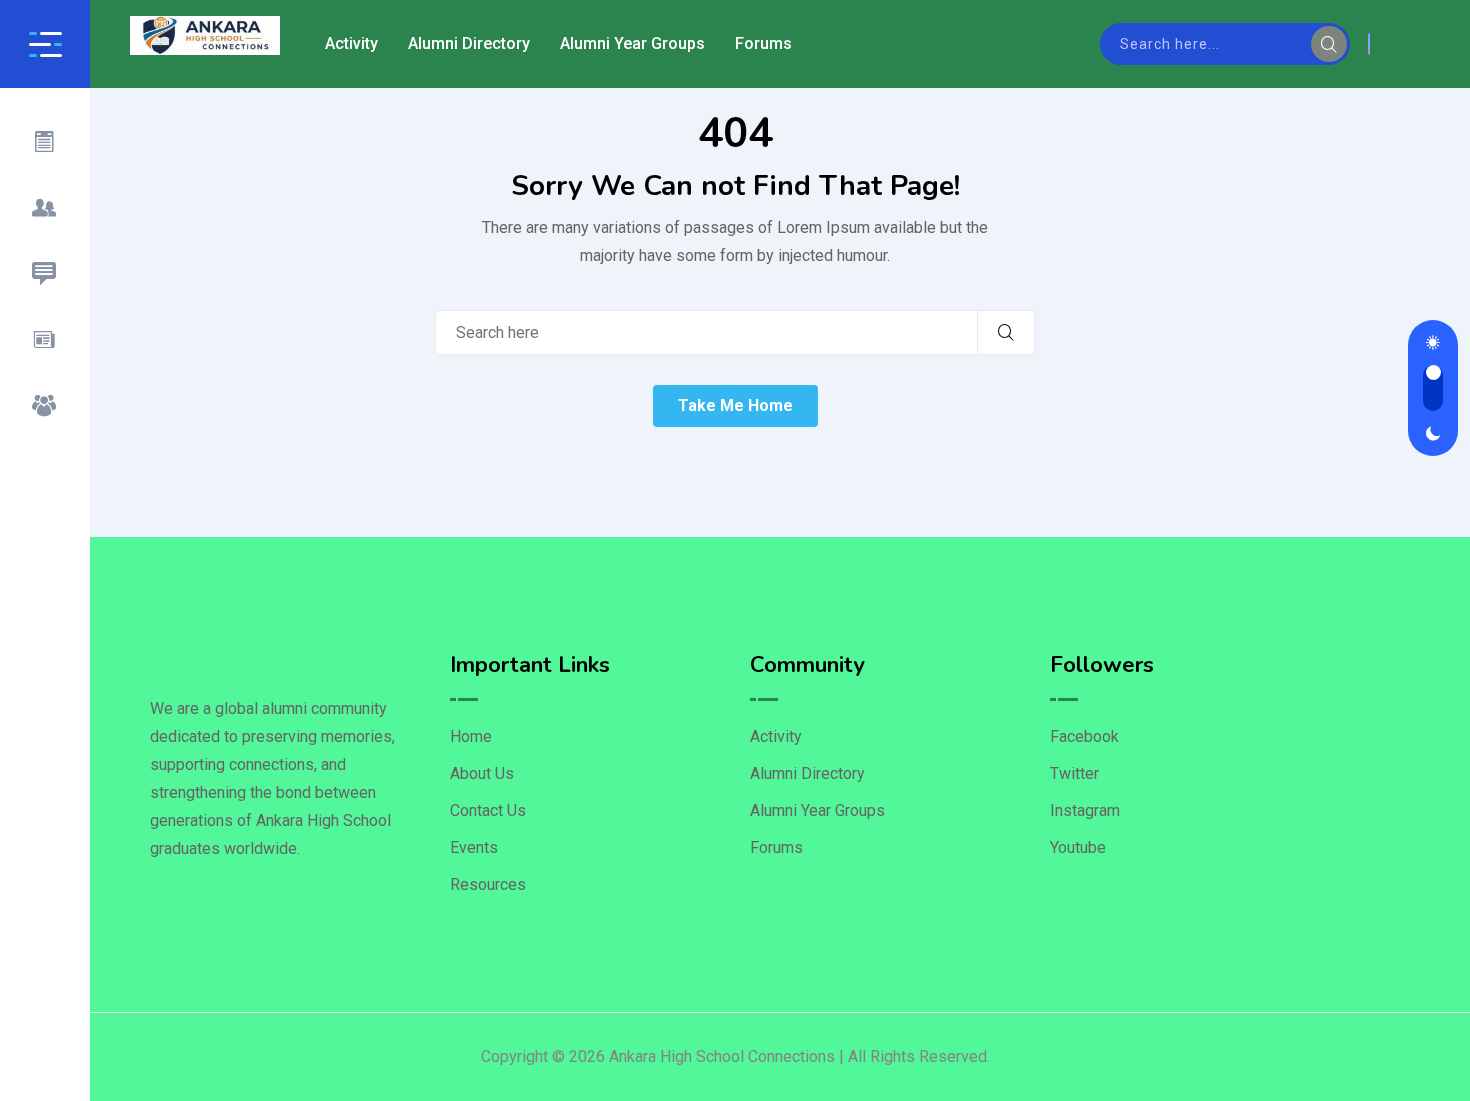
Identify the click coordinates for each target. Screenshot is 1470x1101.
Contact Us (488, 810)
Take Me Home (735, 405)
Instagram (1085, 810)
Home (471, 736)
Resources (488, 884)
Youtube (1078, 847)
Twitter (1074, 773)
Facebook (1084, 736)
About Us (482, 773)
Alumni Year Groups (632, 43)
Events (474, 847)
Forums (763, 43)
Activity (351, 43)
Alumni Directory (469, 43)
